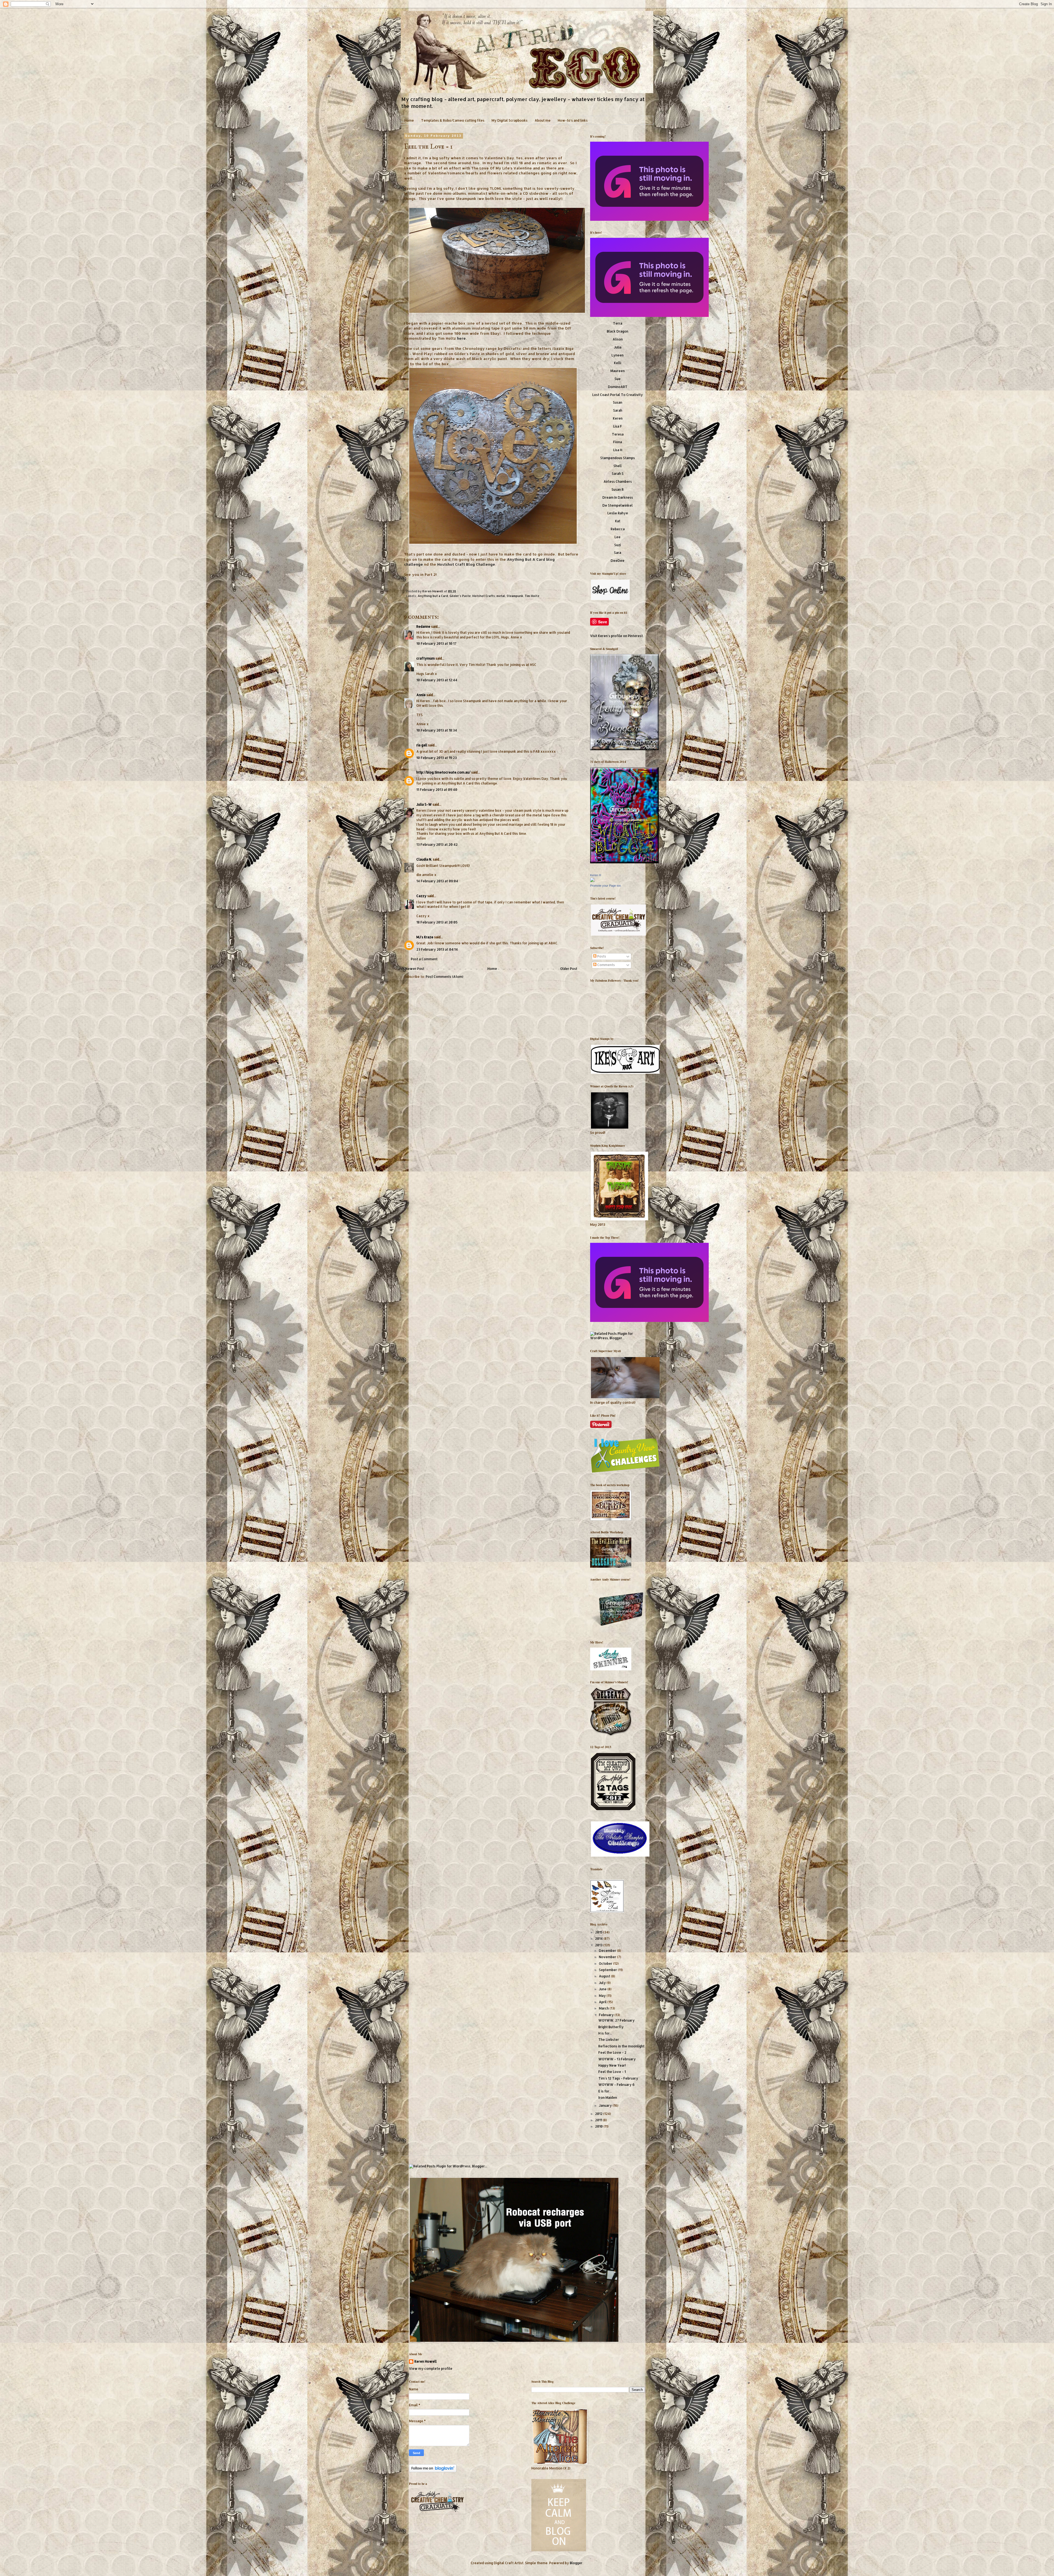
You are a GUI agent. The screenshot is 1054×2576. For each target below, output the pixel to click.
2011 (599, 2120)
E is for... (605, 2091)
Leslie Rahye (618, 513)
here (461, 338)
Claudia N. (424, 859)
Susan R (618, 489)
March (604, 2008)
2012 (599, 2114)
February (607, 2015)
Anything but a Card (433, 596)
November (608, 1957)
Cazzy (421, 896)
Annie (421, 695)
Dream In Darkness (618, 497)
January (606, 2105)
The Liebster (609, 2040)
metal (501, 596)
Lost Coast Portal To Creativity (618, 395)
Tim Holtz (532, 596)
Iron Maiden (608, 2098)
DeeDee (618, 561)
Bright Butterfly (611, 2027)
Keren (618, 418)
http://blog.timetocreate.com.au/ (443, 772)
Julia (618, 347)
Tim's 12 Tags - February (618, 2078)
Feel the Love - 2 (612, 2052)
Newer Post (415, 969)
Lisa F (618, 426)
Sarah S (618, 474)
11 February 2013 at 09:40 (437, 790)
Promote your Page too (606, 886)
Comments (606, 965)
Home (409, 120)
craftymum (426, 658)
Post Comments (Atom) (445, 977)
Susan (618, 402)
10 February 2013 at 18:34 (437, 730)
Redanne (423, 626)
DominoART (618, 387)
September (608, 1970)
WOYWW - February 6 (616, 2085)
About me (543, 120)
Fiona (618, 442)
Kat (618, 521)
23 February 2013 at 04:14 (437, 949)
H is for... (605, 2033)
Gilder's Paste (460, 596)
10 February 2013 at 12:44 (437, 680)
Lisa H (618, 450)
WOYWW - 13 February (617, 2059)
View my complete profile (431, 2369)
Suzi (618, 545)
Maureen (618, 371)
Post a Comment (424, 959)
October (606, 1964)
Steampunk (515, 596)
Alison (618, 339)
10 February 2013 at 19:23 (437, 758)
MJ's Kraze (425, 937)
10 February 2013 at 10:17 (436, 644)
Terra (618, 323)
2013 (599, 1945)
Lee (618, 537)
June (603, 1989)
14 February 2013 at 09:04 (437, 881)
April (603, 2002)
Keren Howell (433, 591)
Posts (601, 956)
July (603, 1983)
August (605, 1976)
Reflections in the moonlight (621, 2046)
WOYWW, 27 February (616, 2020)
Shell (618, 466)
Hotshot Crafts (484, 596)
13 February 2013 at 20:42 (437, 845)
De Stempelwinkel (618, 505)
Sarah (618, 410)
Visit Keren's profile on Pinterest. (617, 636)
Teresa (618, 434)
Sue (618, 379)
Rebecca (618, 529)
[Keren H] (592, 881)
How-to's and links (573, 120)
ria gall (422, 745)
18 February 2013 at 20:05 (437, 922)
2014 (599, 1939)
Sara (618, 553)
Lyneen (618, 355)
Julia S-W (424, 804)
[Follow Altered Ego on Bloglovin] (433, 2471)
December (608, 1951)
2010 (599, 2126)
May (603, 1996)
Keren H (596, 875)
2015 (599, 1932)
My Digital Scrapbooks (510, 120)
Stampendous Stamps (618, 458)
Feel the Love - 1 (612, 2072)
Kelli (618, 363)
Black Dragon (618, 331)
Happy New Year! (612, 2065)
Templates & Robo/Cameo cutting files (453, 120)
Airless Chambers (618, 482)
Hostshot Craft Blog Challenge (466, 564)
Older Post (569, 969)
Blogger (576, 2563)
